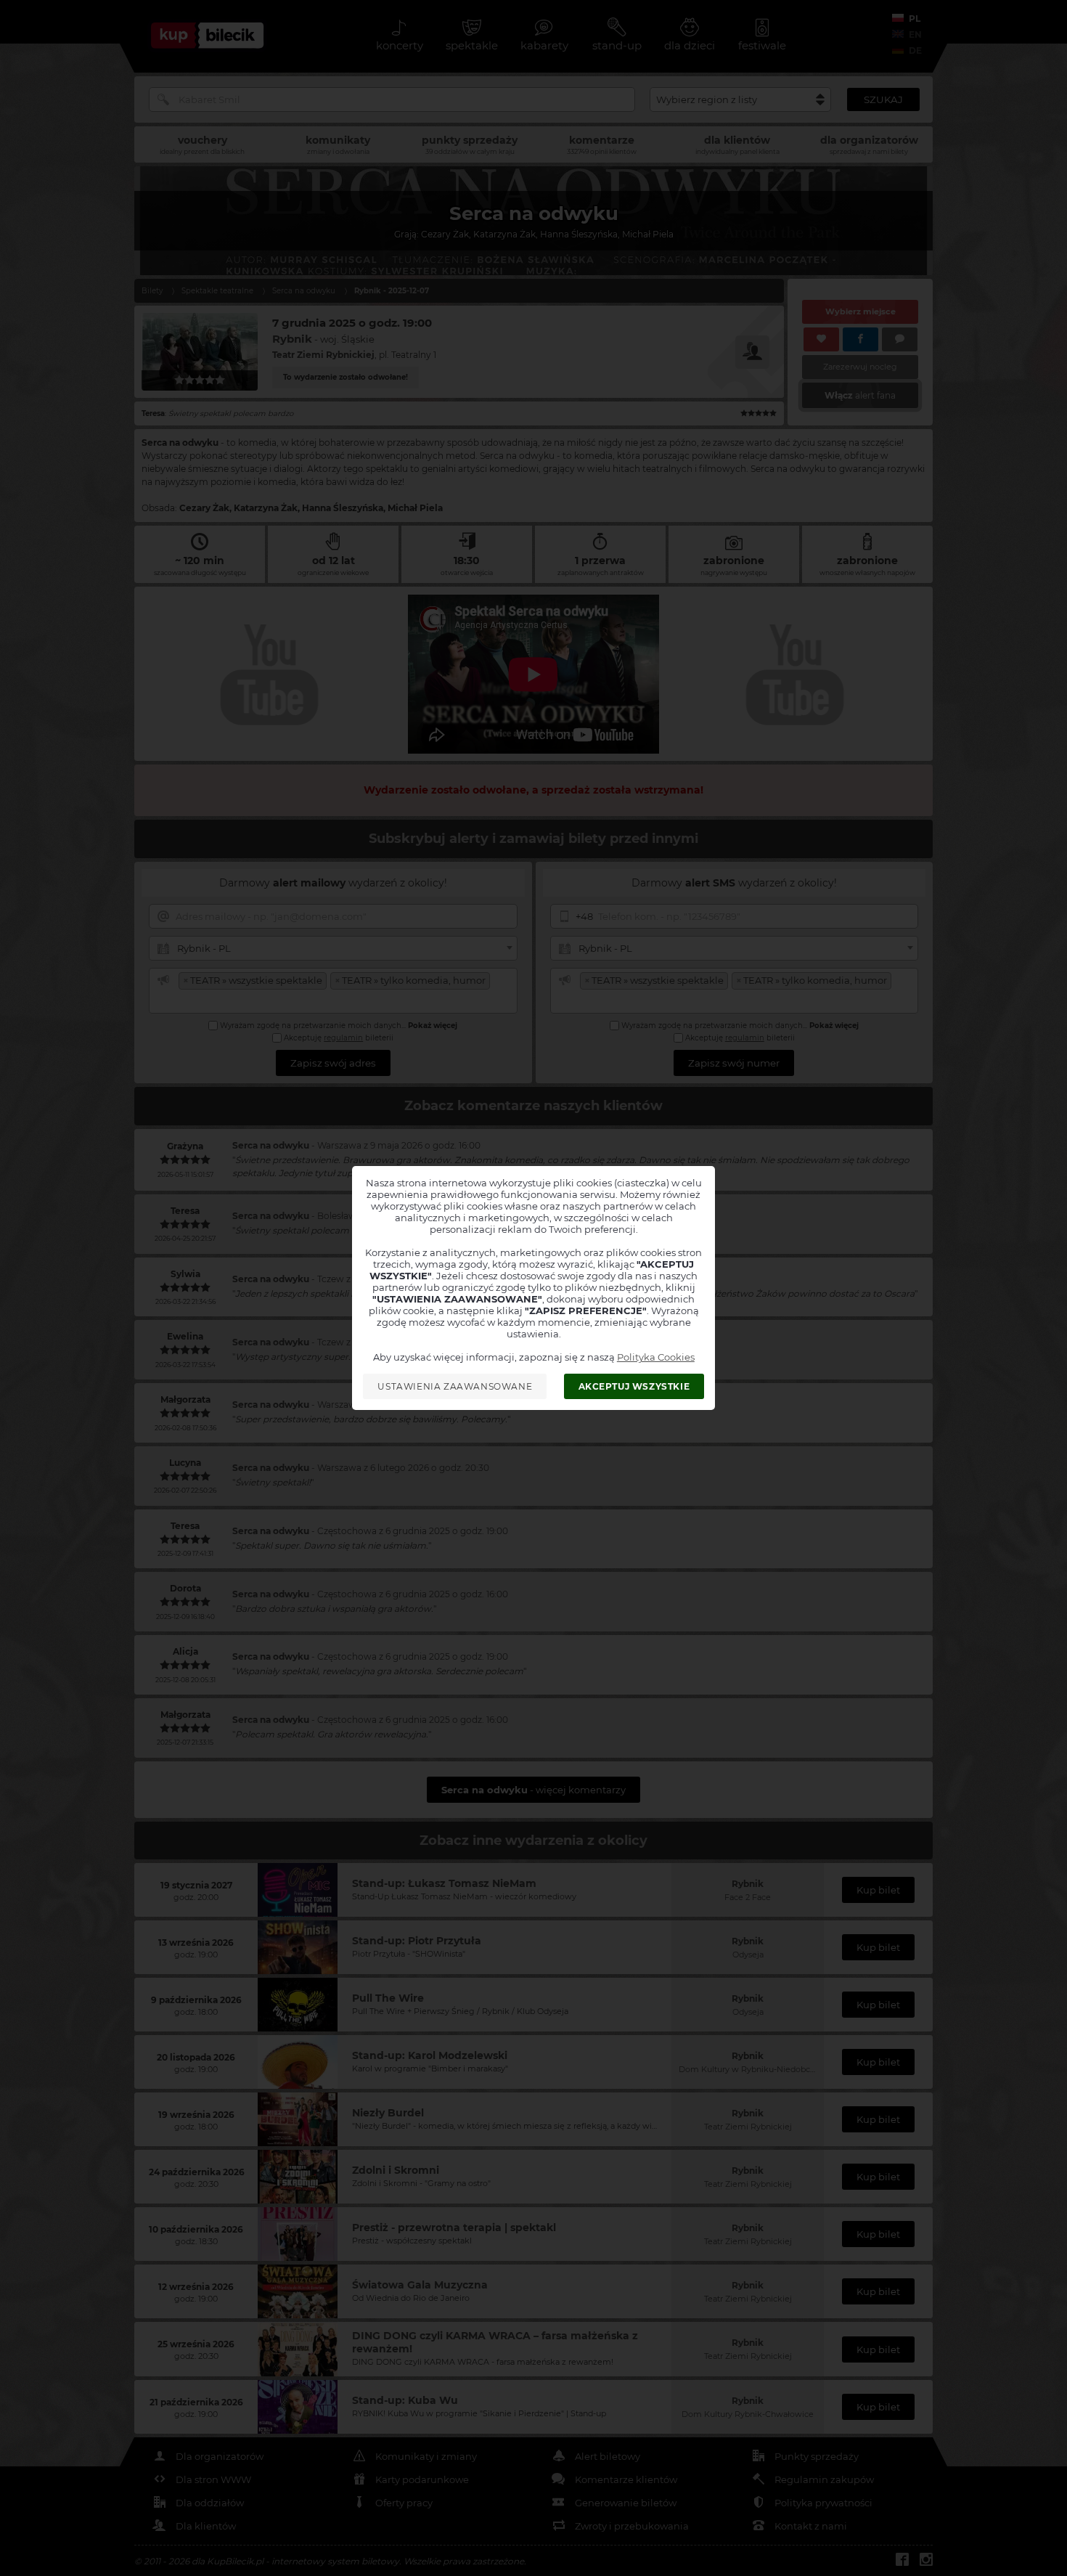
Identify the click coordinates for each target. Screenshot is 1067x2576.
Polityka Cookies (656, 1357)
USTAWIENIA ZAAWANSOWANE (455, 1386)
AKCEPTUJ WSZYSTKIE (634, 1386)
